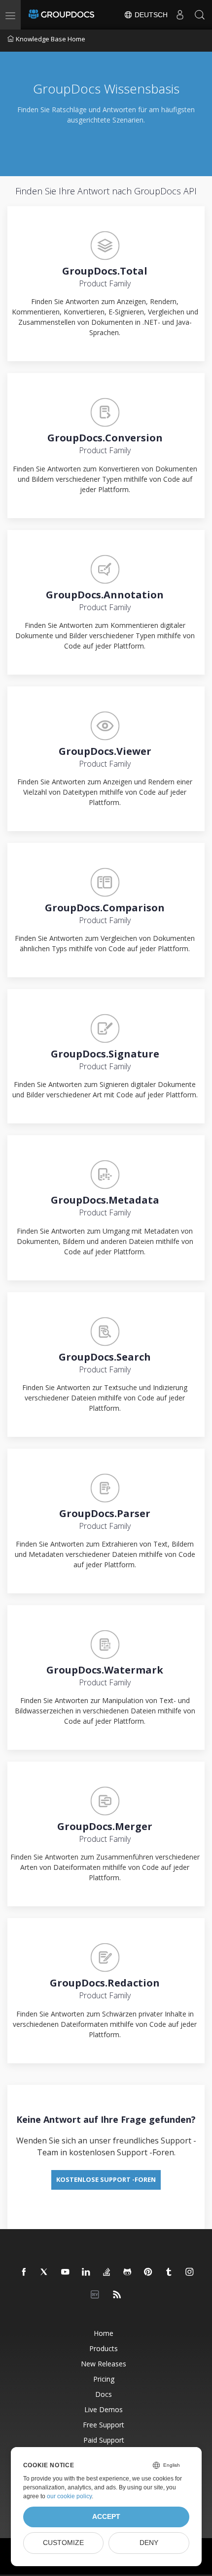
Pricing (104, 2379)
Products (104, 2348)
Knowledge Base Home (51, 39)
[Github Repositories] (128, 2272)
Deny (149, 2543)
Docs (104, 2394)
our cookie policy (69, 2496)
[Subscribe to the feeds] (117, 2295)
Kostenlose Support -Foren (106, 2179)
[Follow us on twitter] (45, 2272)
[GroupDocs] (61, 15)
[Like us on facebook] (24, 2272)
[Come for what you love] (169, 2272)
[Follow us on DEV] (97, 2295)
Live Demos (104, 2409)
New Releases (104, 2364)
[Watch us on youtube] (66, 2272)
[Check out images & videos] (190, 2272)
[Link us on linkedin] (86, 2272)
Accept (106, 2517)
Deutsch (150, 15)
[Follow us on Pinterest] (148, 2272)
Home (104, 2333)
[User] (180, 15)
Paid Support (104, 2440)
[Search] (200, 15)
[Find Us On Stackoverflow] (107, 2272)
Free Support (104, 2425)
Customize (63, 2543)
